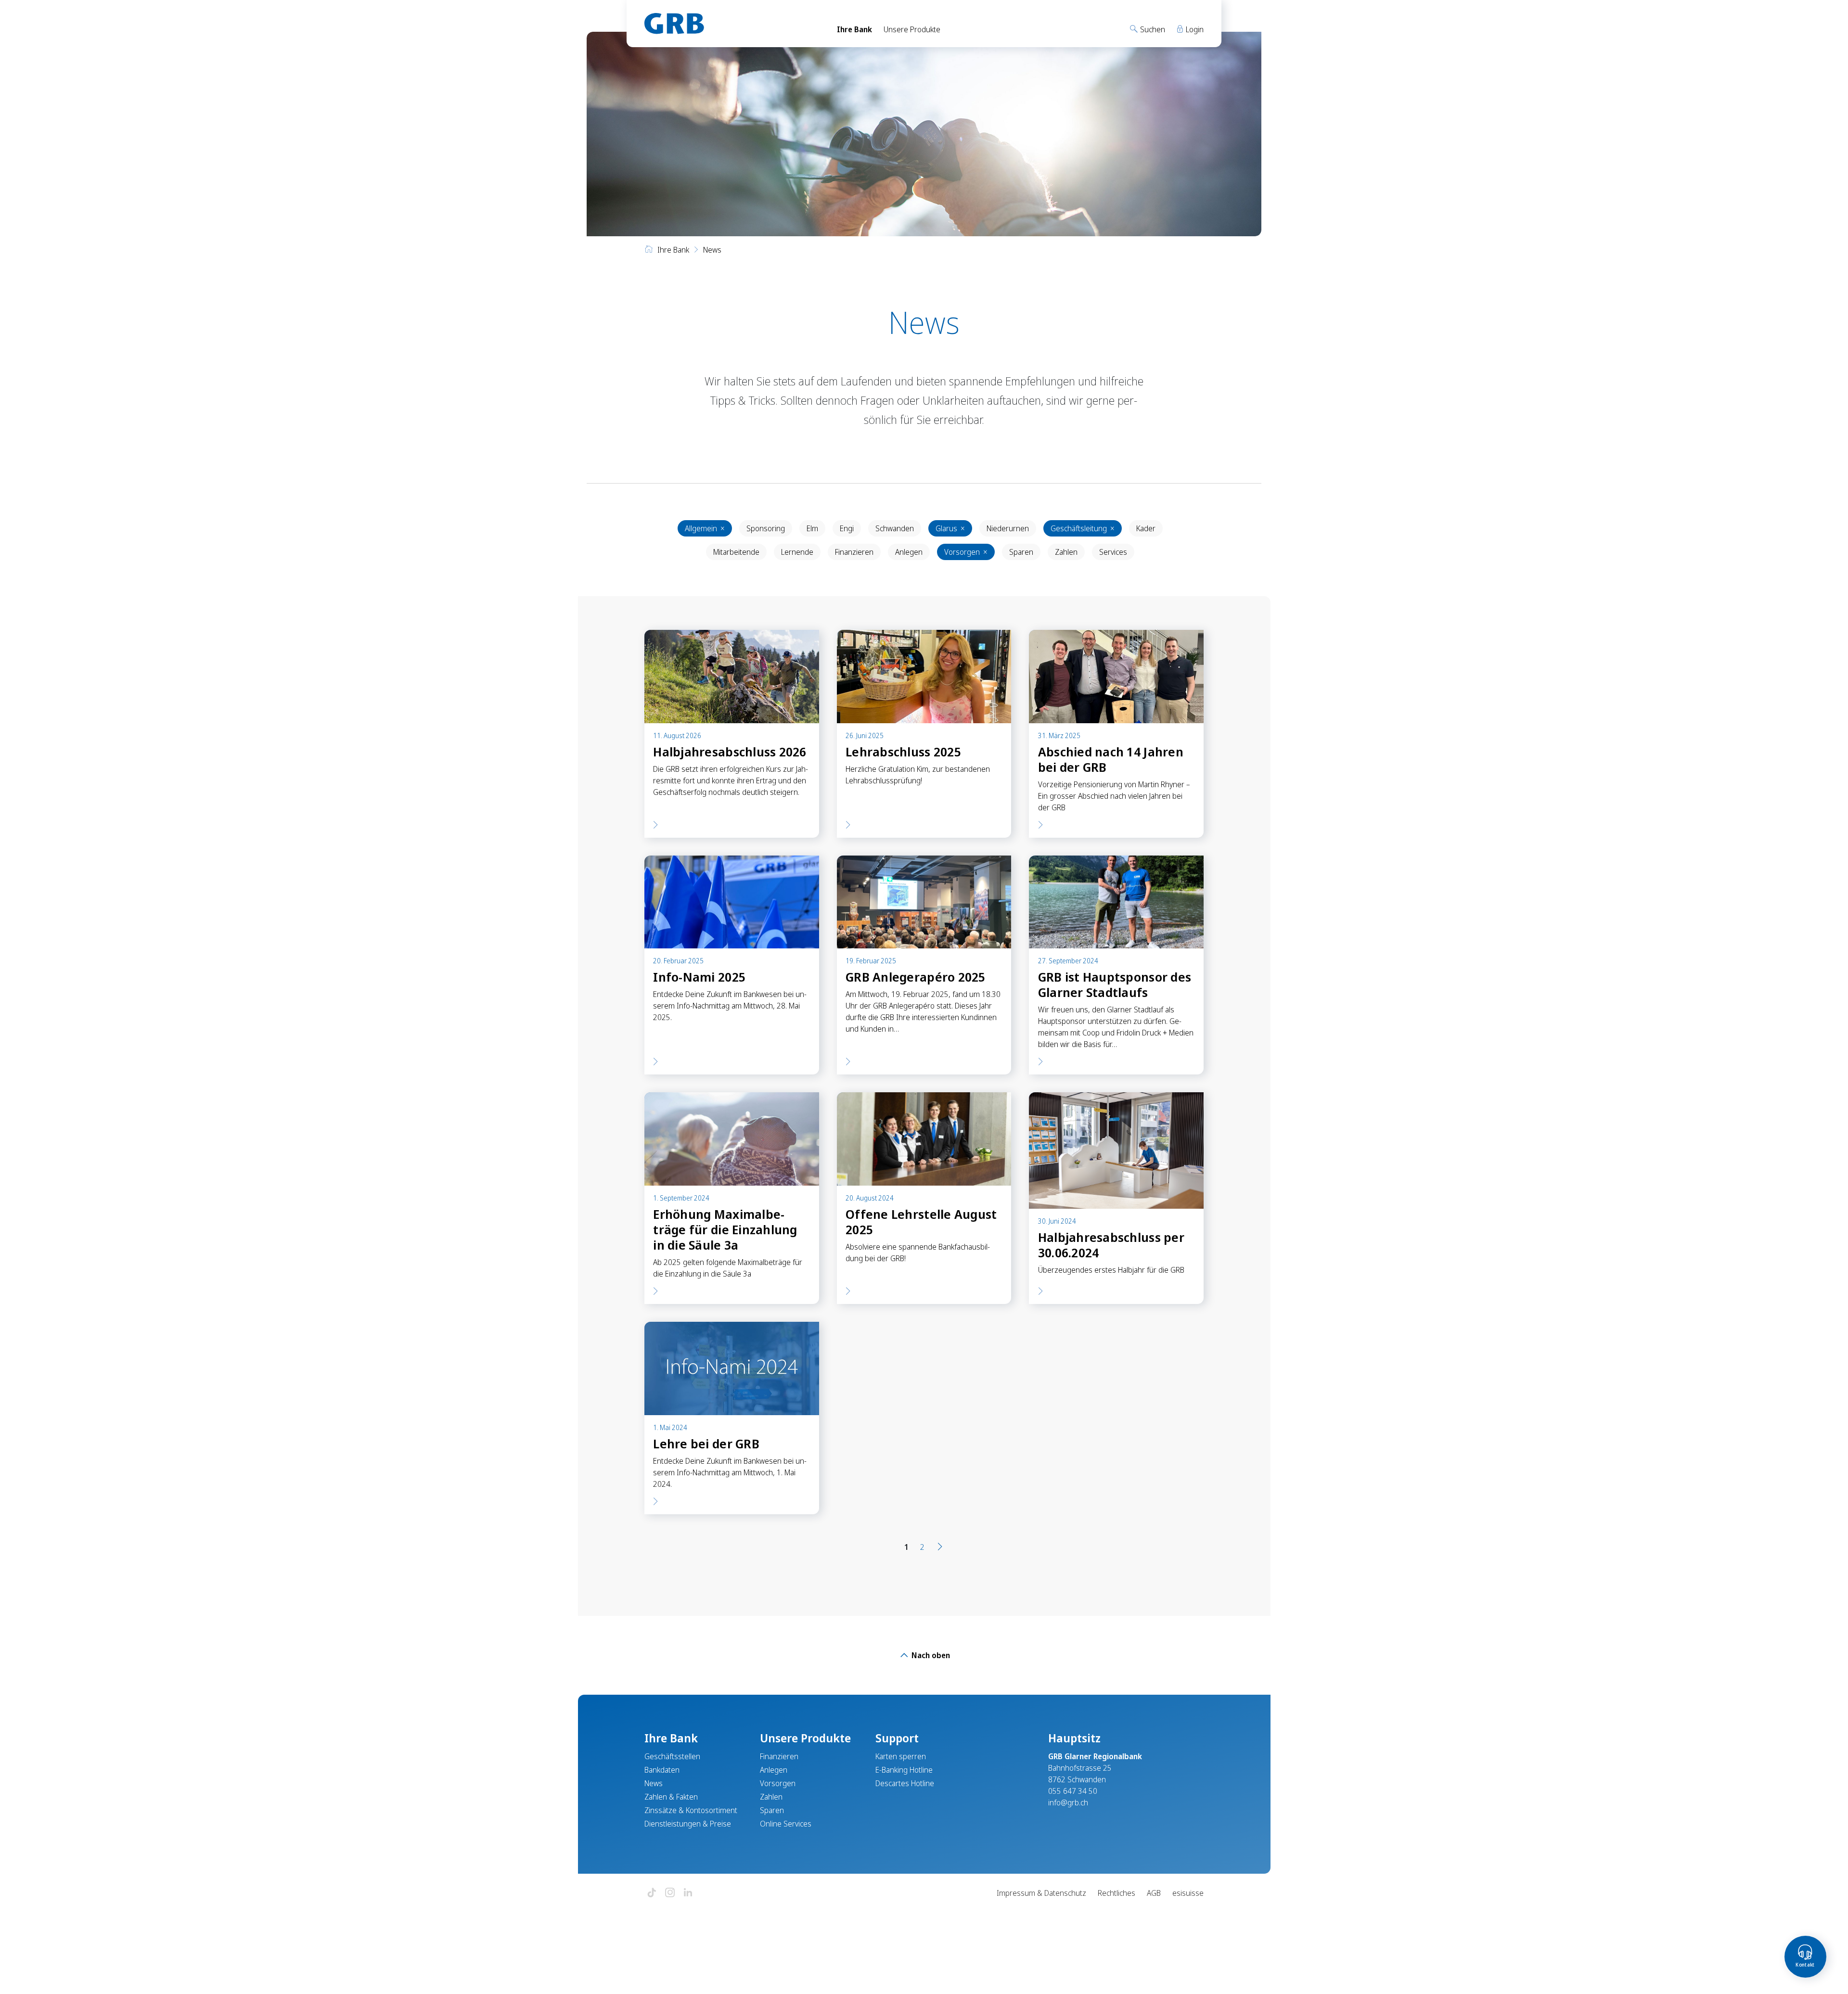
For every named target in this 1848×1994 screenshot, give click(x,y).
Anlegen (909, 552)
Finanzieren (854, 552)
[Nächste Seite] (940, 1547)
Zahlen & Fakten (671, 1797)
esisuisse (1188, 1893)
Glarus (950, 528)
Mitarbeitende (736, 552)
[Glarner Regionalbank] (732, 24)
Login (1194, 29)
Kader (1146, 528)
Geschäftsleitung (1083, 528)
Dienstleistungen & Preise (688, 1824)
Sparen (1021, 552)
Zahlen (1066, 552)
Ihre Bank (854, 29)
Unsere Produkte (912, 29)
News (654, 1783)
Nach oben (930, 1655)
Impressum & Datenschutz (1041, 1893)
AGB (1154, 1893)
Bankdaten (662, 1770)
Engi (847, 528)
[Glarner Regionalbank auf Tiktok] (652, 1893)
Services (1113, 552)
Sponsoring (766, 528)
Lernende (797, 552)
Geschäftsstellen (672, 1756)
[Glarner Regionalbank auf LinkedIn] (688, 1893)
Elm (812, 528)
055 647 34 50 (1073, 1791)
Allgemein (705, 528)
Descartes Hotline (905, 1783)
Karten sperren (901, 1756)
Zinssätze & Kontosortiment (691, 1810)
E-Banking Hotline (904, 1770)
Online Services (786, 1824)
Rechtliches (1116, 1893)
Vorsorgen (966, 552)
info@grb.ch (1068, 1802)
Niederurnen (1008, 528)
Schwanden (895, 528)
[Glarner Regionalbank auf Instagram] (670, 1893)
